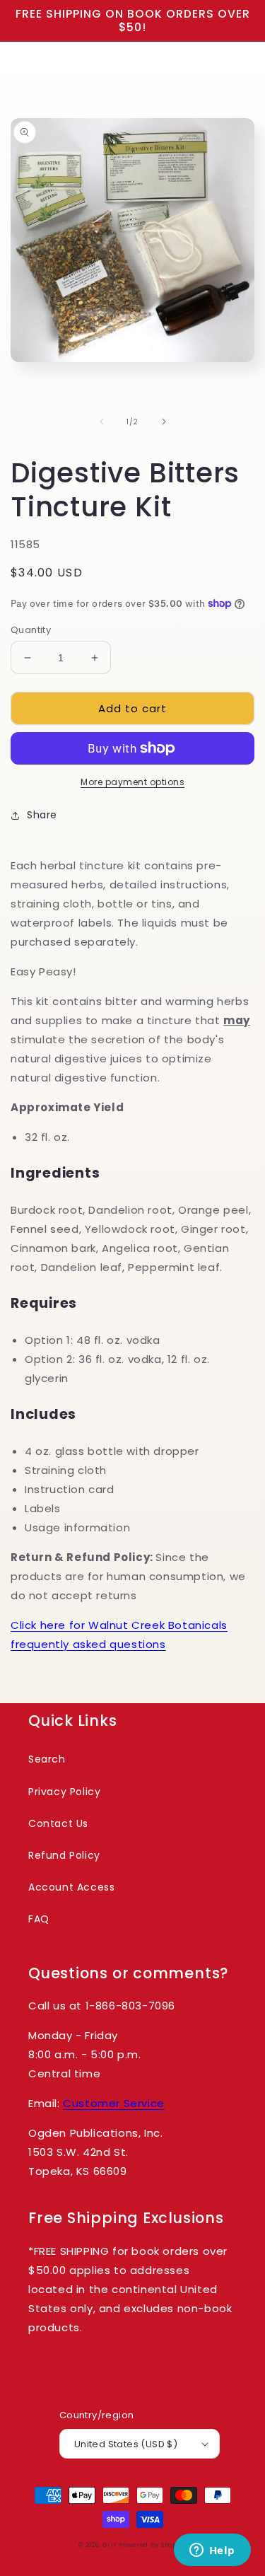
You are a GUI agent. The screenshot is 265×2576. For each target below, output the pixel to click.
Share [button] (42, 815)
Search (47, 1759)
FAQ (39, 1919)
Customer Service (114, 2103)
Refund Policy (64, 1855)
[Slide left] (102, 422)
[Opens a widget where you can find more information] (212, 2551)
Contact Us (58, 1823)
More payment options (132, 782)
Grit (110, 2545)
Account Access (71, 1887)
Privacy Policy (64, 1792)
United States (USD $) (126, 2444)
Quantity (31, 630)
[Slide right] (164, 422)
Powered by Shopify (153, 2545)
